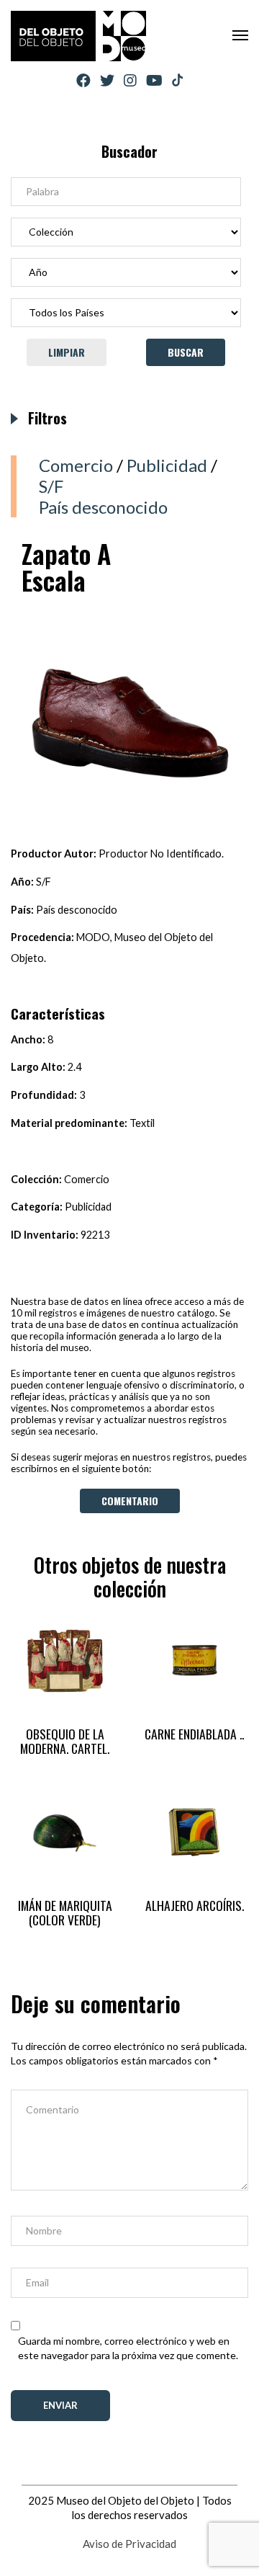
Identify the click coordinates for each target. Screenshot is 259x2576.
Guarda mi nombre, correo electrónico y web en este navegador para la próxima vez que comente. (128, 2348)
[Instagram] (130, 80)
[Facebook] (83, 80)
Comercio (76, 465)
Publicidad (167, 465)
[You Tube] (154, 80)
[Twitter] (107, 80)
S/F (51, 486)
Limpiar (67, 352)
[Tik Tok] (177, 81)
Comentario (130, 1501)
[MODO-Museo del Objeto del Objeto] (78, 36)
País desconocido (103, 507)
